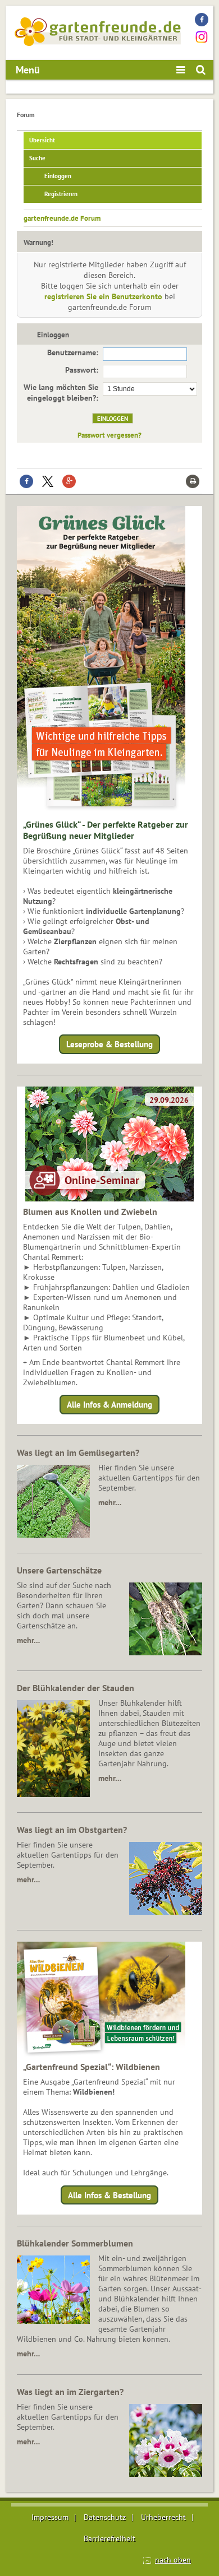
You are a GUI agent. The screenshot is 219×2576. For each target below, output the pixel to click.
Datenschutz (105, 2517)
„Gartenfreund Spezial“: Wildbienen (92, 2067)
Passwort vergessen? (109, 435)
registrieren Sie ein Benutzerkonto (103, 296)
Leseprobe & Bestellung (109, 1044)
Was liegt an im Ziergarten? (70, 2392)
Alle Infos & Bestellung (109, 2195)
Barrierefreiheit (109, 2538)
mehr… (110, 1502)
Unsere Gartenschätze (59, 1570)
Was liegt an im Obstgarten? (72, 1830)
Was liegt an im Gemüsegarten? (78, 1452)
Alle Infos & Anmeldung (109, 1405)
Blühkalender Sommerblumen (75, 2243)
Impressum (50, 2517)
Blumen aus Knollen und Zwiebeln (90, 1212)
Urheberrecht (163, 2517)
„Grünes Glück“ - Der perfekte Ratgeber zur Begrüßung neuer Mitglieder (106, 830)
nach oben (173, 2560)
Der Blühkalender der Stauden (76, 1688)
